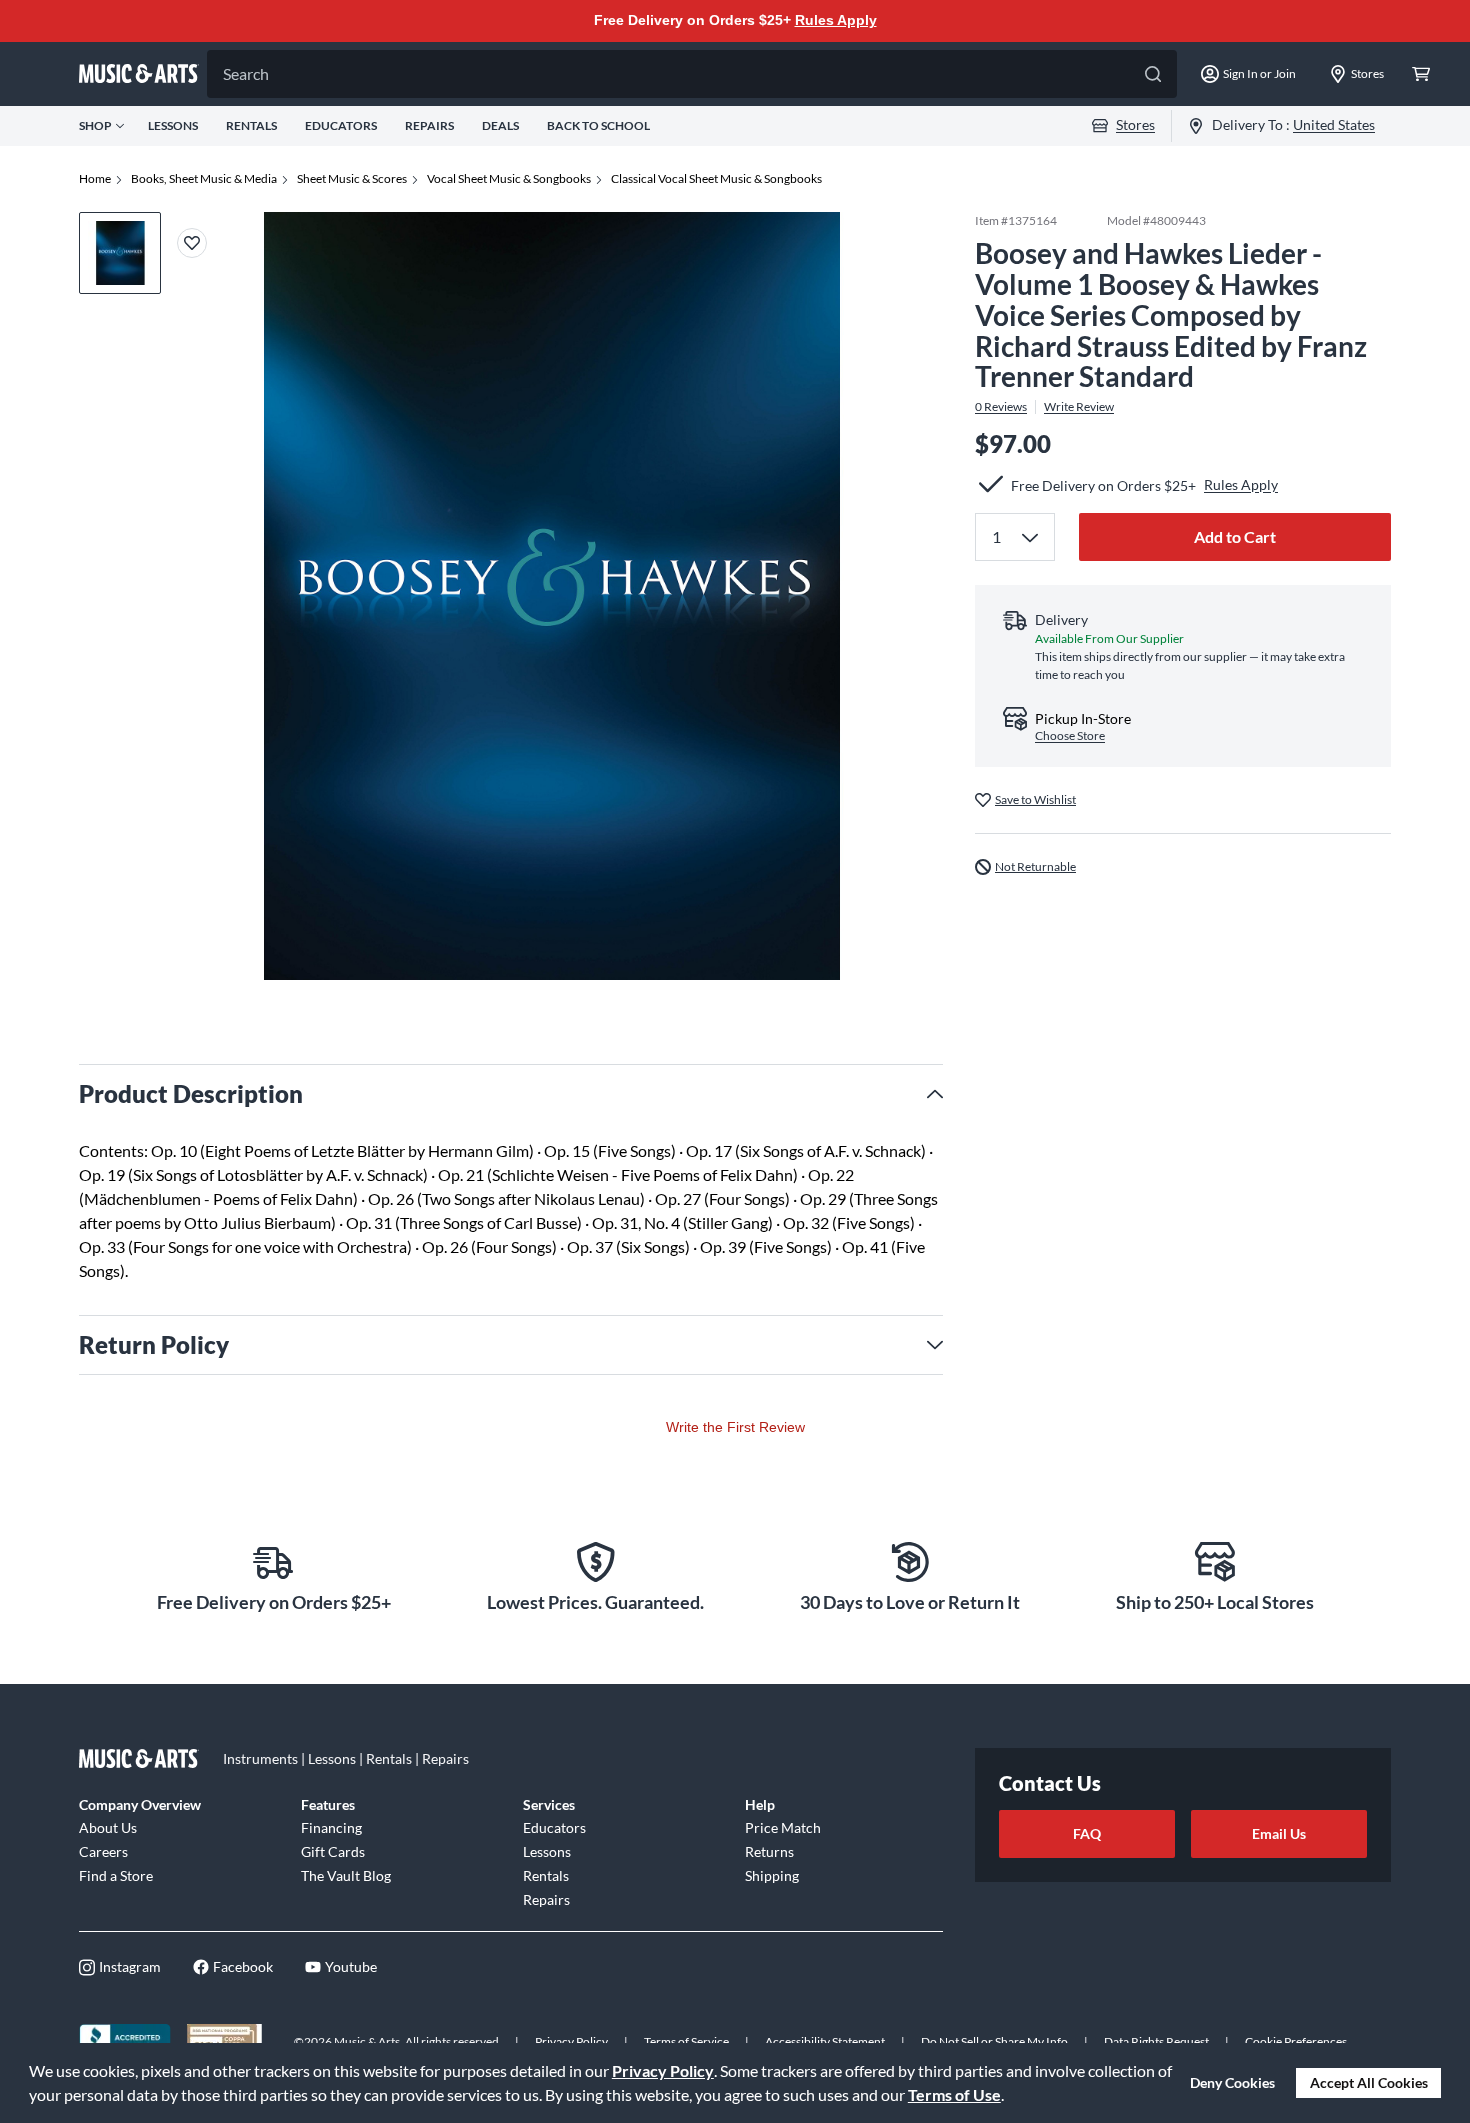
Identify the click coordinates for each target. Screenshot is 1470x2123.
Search (246, 73)
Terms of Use (954, 2094)
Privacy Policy (663, 2070)
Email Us (1279, 1833)
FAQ (1087, 1833)
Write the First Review (735, 1427)
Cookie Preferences (1296, 2041)
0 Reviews (1001, 407)
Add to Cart (1235, 535)
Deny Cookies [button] (1232, 2082)
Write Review (1079, 407)
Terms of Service (686, 2041)
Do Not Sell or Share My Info (994, 2041)
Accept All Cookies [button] (1369, 2082)
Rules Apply (836, 20)
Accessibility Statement (825, 2041)
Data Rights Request (1156, 2041)
